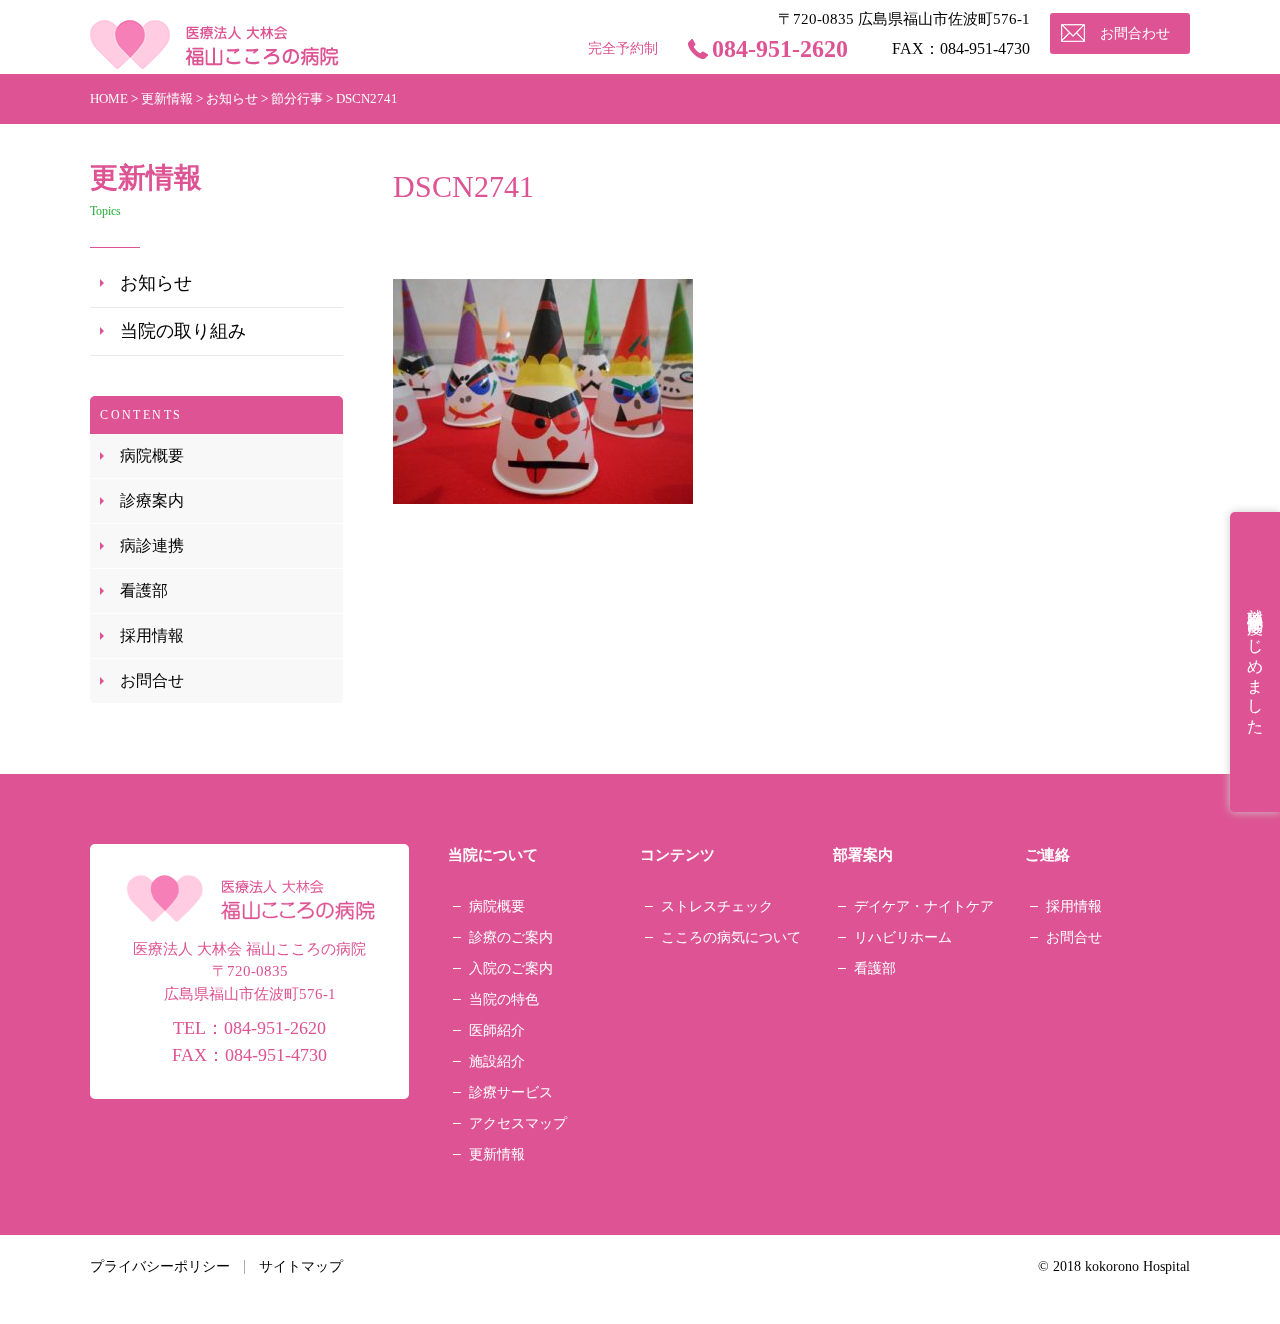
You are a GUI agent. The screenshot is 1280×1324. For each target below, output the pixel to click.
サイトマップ (301, 1266)
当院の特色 (504, 999)
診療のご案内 (511, 937)
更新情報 (497, 1154)
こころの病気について (731, 937)
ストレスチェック (717, 906)
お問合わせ (1135, 33)
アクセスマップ (518, 1123)
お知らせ (156, 283)
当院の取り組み (183, 331)
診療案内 (152, 500)
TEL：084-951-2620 (249, 1028)
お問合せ (152, 680)
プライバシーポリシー (160, 1266)
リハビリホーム (903, 937)
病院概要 (152, 455)
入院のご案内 (511, 968)
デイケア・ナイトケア (924, 906)
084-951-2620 (780, 49)
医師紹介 (497, 1030)
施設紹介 (497, 1061)
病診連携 (152, 545)
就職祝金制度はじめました (1255, 662)
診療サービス (511, 1092)
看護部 (144, 590)
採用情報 (152, 635)
